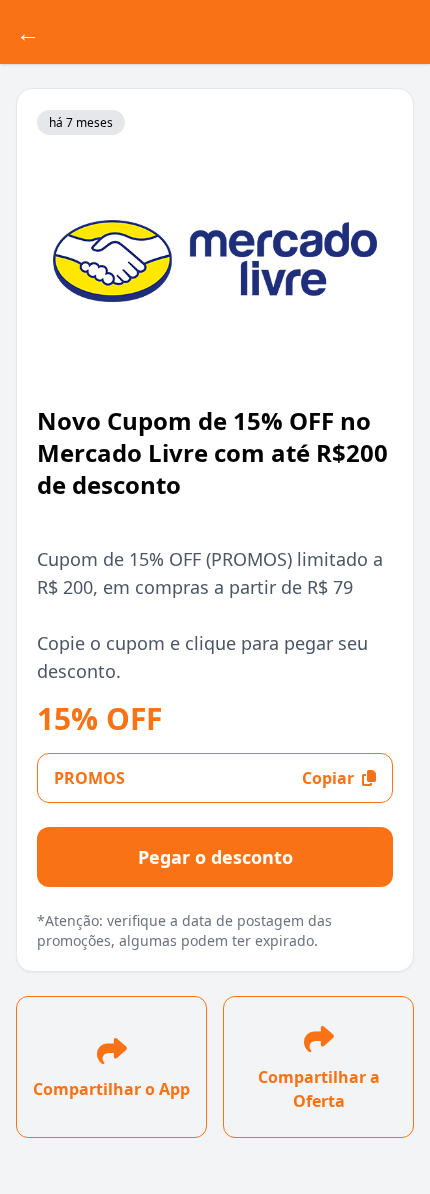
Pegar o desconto (215, 857)
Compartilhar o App (111, 1089)
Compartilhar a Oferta (319, 1089)
